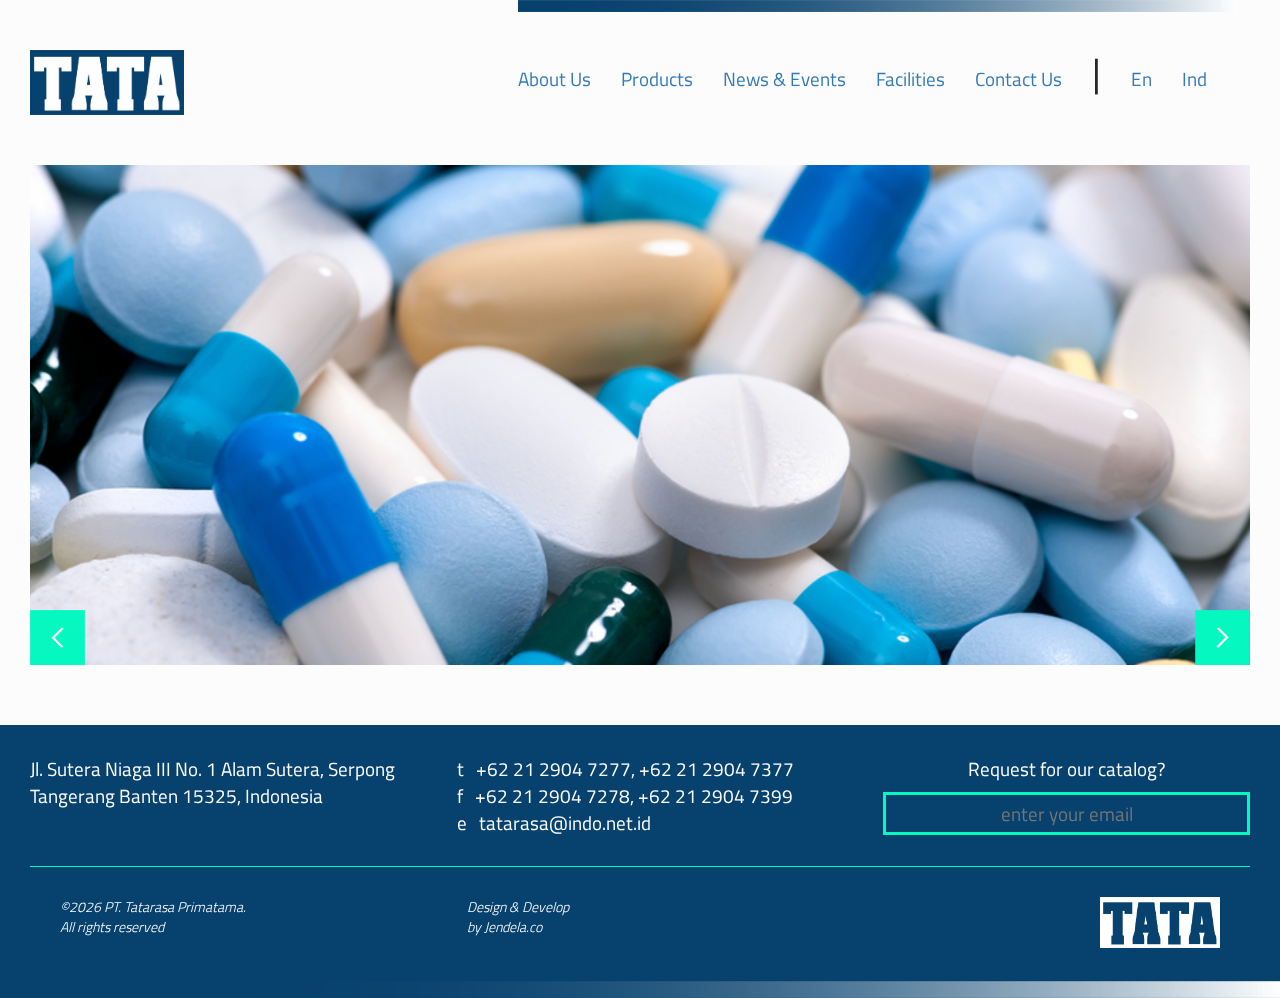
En (1141, 78)
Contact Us (1018, 78)
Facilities (910, 78)
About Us (554, 78)
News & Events (784, 78)
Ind (1194, 78)
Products (657, 78)
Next (1222, 637)
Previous (57, 637)
